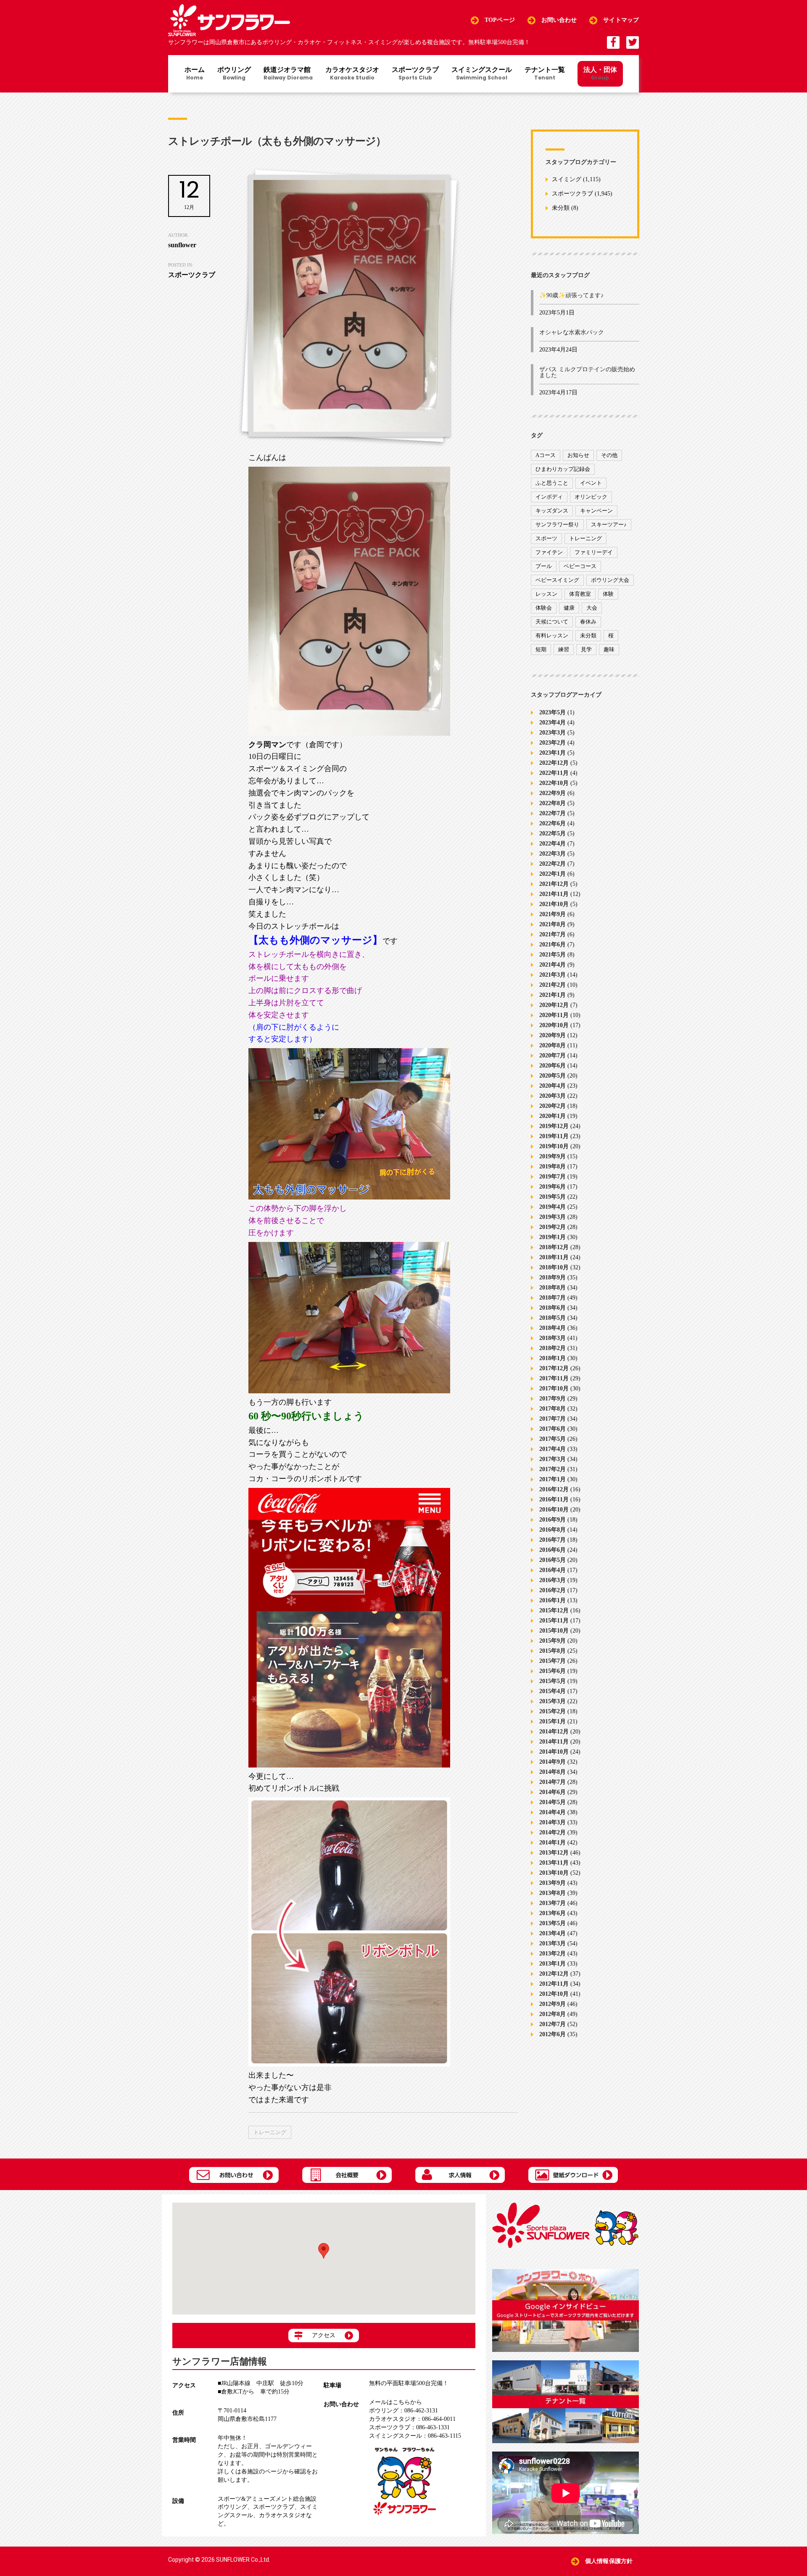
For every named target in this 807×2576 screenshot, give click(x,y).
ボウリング (234, 74)
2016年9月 (553, 1520)
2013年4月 (553, 1933)
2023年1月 (553, 753)
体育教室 (580, 594)
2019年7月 (553, 1177)
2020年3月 (553, 1096)
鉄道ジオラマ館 (288, 74)
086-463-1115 (415, 2436)
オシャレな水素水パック (572, 332)
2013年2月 (553, 1954)
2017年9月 (553, 1399)
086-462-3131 (403, 2411)
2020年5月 (553, 1076)
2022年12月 (554, 763)
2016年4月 (553, 1570)
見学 (586, 649)
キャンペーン (596, 511)
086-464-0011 (412, 2419)
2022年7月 (553, 813)
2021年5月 (553, 955)
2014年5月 (553, 1802)
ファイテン (549, 552)
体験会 (544, 608)
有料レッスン (552, 635)
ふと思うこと (552, 483)
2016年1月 (553, 1600)
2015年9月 (553, 1641)
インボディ (549, 497)
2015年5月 (553, 1681)
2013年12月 (554, 1853)
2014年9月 (553, 1762)
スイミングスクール (482, 74)
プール (544, 566)
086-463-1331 (409, 2427)
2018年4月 (553, 1328)
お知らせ (578, 455)
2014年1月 (553, 1843)
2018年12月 (554, 1247)
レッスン (546, 594)
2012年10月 (554, 1994)
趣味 (609, 649)
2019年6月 (553, 1187)
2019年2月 (553, 1227)
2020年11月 (554, 1015)
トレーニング (270, 2132)
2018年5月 (553, 1318)
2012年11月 (554, 1984)
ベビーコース (580, 566)
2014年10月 (554, 1752)
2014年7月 (553, 1782)
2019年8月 (553, 1166)
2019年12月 (554, 1126)
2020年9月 (553, 1035)
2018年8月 (553, 1288)
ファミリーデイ (594, 552)
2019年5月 (553, 1197)
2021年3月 (553, 975)
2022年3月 (553, 854)
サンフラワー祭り (557, 524)
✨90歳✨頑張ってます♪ (571, 295)
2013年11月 (554, 1863)
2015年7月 (553, 1661)
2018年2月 (553, 1348)
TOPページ (500, 20)
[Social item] (613, 42)
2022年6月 (553, 823)
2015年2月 (553, 1711)
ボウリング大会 (610, 580)
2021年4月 (553, 965)
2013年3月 (553, 1943)
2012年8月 (553, 2014)
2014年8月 (553, 1772)
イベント (591, 483)
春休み (588, 622)
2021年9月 (553, 914)
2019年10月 (554, 1146)
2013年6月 (553, 1913)
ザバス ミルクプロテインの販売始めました (587, 372)
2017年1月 (553, 1479)
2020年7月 (553, 1055)
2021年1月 (553, 995)
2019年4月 (553, 1207)
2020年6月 (553, 1066)
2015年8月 (553, 1651)
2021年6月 (553, 945)
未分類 (561, 208)
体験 (608, 594)
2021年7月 (553, 934)
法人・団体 (600, 73)
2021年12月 (554, 884)
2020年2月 (553, 1106)
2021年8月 (553, 924)
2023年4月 (553, 723)
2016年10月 (554, 1510)
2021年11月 (554, 894)
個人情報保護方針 (609, 2561)
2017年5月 (553, 1439)
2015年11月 (554, 1621)
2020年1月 (553, 1116)
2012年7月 (553, 2024)
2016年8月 (553, 1530)
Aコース (546, 455)
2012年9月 (553, 2004)
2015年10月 (554, 1631)
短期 (541, 649)
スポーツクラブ (415, 74)
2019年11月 (554, 1136)
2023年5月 (553, 712)
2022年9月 (553, 793)
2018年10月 (554, 1267)
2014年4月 (553, 1812)
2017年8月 (553, 1409)
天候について (552, 622)
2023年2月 (553, 743)
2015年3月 (553, 1701)
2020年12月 (554, 1005)
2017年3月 (553, 1459)
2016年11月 (554, 1499)
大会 (592, 608)
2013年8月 (553, 1893)
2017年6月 (553, 1429)
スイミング (567, 180)
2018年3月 (553, 1338)
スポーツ (546, 538)
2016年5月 (553, 1560)
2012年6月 (553, 2034)
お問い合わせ (559, 20)
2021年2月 (553, 985)
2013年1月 (553, 1964)
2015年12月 (554, 1610)
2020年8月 (553, 1045)
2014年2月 (553, 1832)
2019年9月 (553, 1156)
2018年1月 (553, 1358)
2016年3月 (553, 1580)
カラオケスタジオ (352, 74)
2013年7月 (553, 1903)
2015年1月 (553, 1721)
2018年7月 (553, 1298)
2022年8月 (553, 803)
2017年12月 (554, 1368)
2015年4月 (553, 1691)
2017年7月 (553, 1419)
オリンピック (591, 497)
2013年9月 (553, 1883)
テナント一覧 (545, 74)
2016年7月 (553, 1540)
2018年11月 (554, 1257)
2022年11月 (554, 773)
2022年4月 (553, 844)
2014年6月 (553, 1792)
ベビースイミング (557, 580)
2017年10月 (554, 1388)
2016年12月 (554, 1489)
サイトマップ (621, 20)
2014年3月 (553, 1822)
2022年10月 (554, 783)
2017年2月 (553, 1469)
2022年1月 (553, 874)
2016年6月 (553, 1550)
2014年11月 (554, 1742)
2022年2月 (553, 864)
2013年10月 (554, 1873)
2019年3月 (553, 1217)
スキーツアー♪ (609, 524)
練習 (564, 649)
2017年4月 (553, 1449)
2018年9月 (553, 1277)
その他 (609, 455)
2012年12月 (554, 1974)
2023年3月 (553, 733)
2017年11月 (554, 1378)
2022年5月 (553, 834)
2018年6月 (553, 1308)
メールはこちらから (396, 2402)
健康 (569, 608)
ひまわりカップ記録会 (563, 469)
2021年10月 (554, 904)
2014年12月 (554, 1732)
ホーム (195, 74)
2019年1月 (553, 1237)
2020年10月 (554, 1025)
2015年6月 (553, 1671)
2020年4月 (553, 1086)
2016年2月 (553, 1590)
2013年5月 (553, 1923)
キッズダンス (552, 511)
